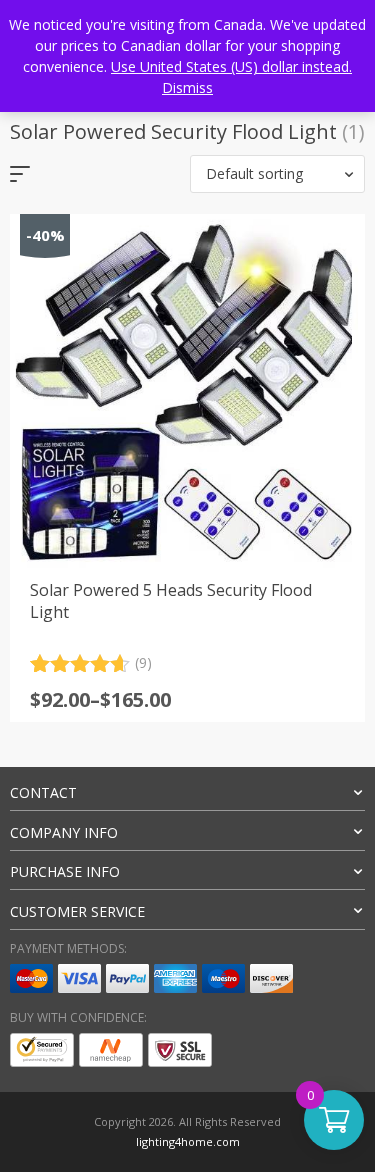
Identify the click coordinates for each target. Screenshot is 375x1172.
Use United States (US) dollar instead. (231, 66)
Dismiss (187, 87)
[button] (277, 174)
